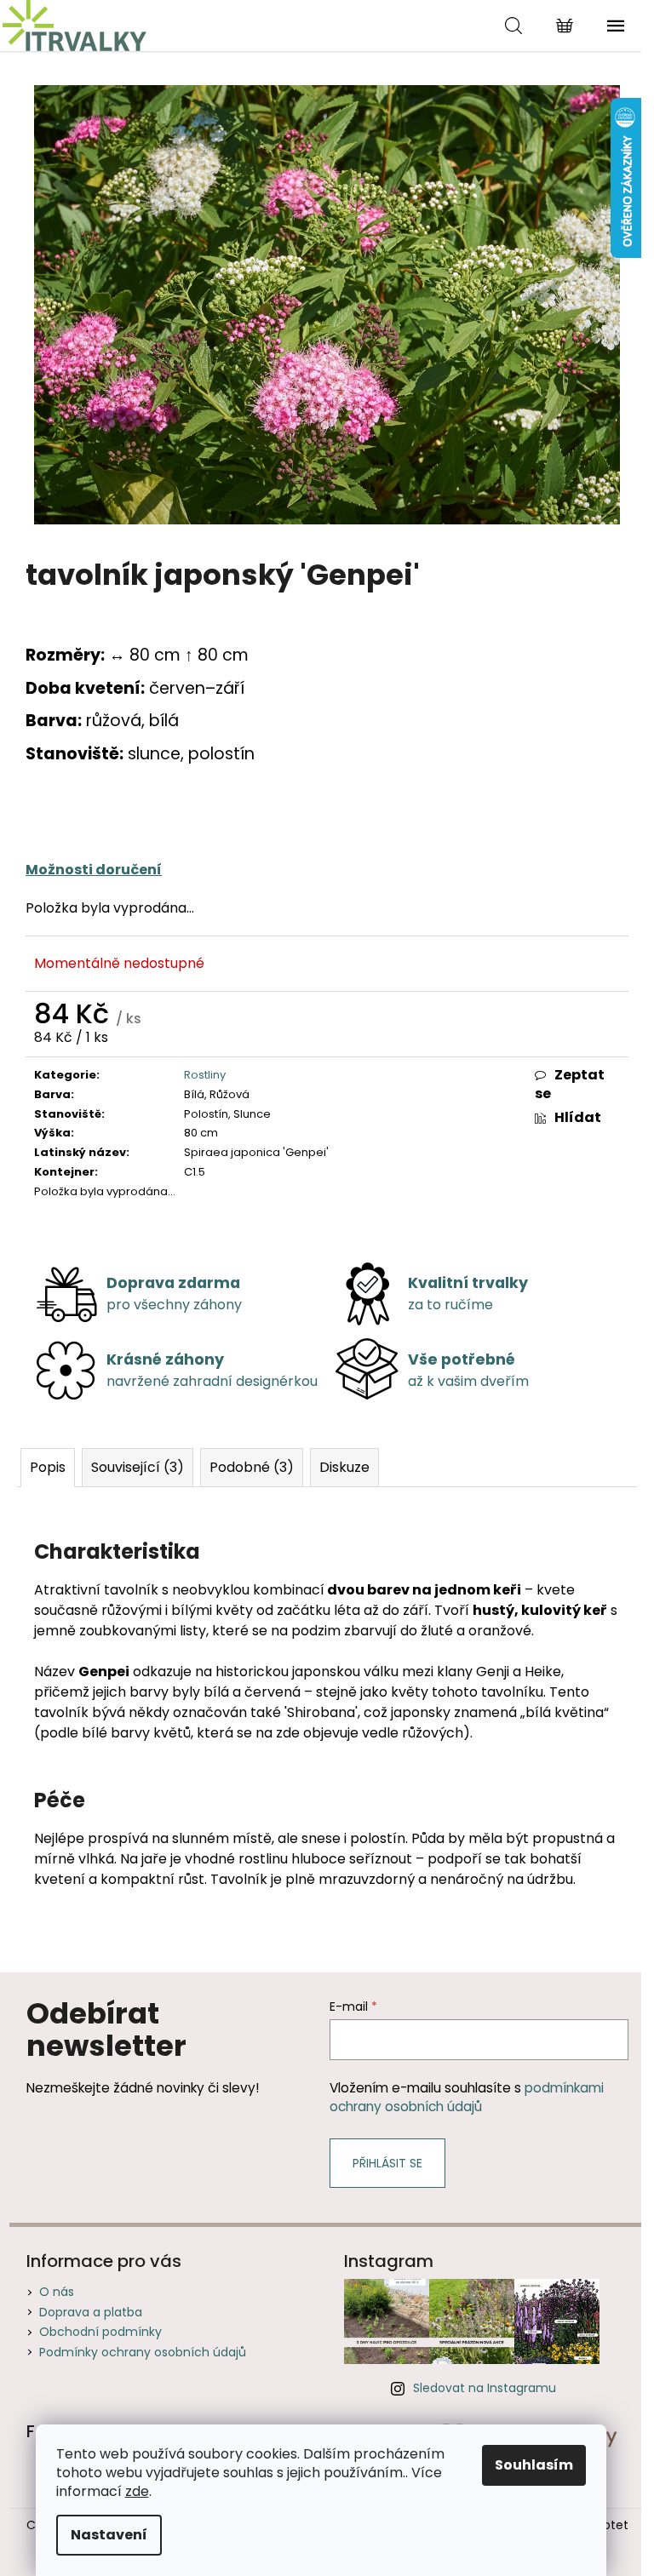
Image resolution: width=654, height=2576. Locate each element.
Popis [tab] (48, 1467)
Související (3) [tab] (138, 1467)
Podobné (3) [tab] (252, 1467)
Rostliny (205, 1075)
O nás (57, 2292)
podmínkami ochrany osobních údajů (467, 2097)
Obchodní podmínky (100, 2332)
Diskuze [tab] (344, 1467)
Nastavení (109, 2535)
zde (137, 2491)
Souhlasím (534, 2465)
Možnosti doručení (94, 870)
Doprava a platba (91, 2312)
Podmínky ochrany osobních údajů (143, 2352)
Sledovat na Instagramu (485, 2388)
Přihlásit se (387, 2163)
